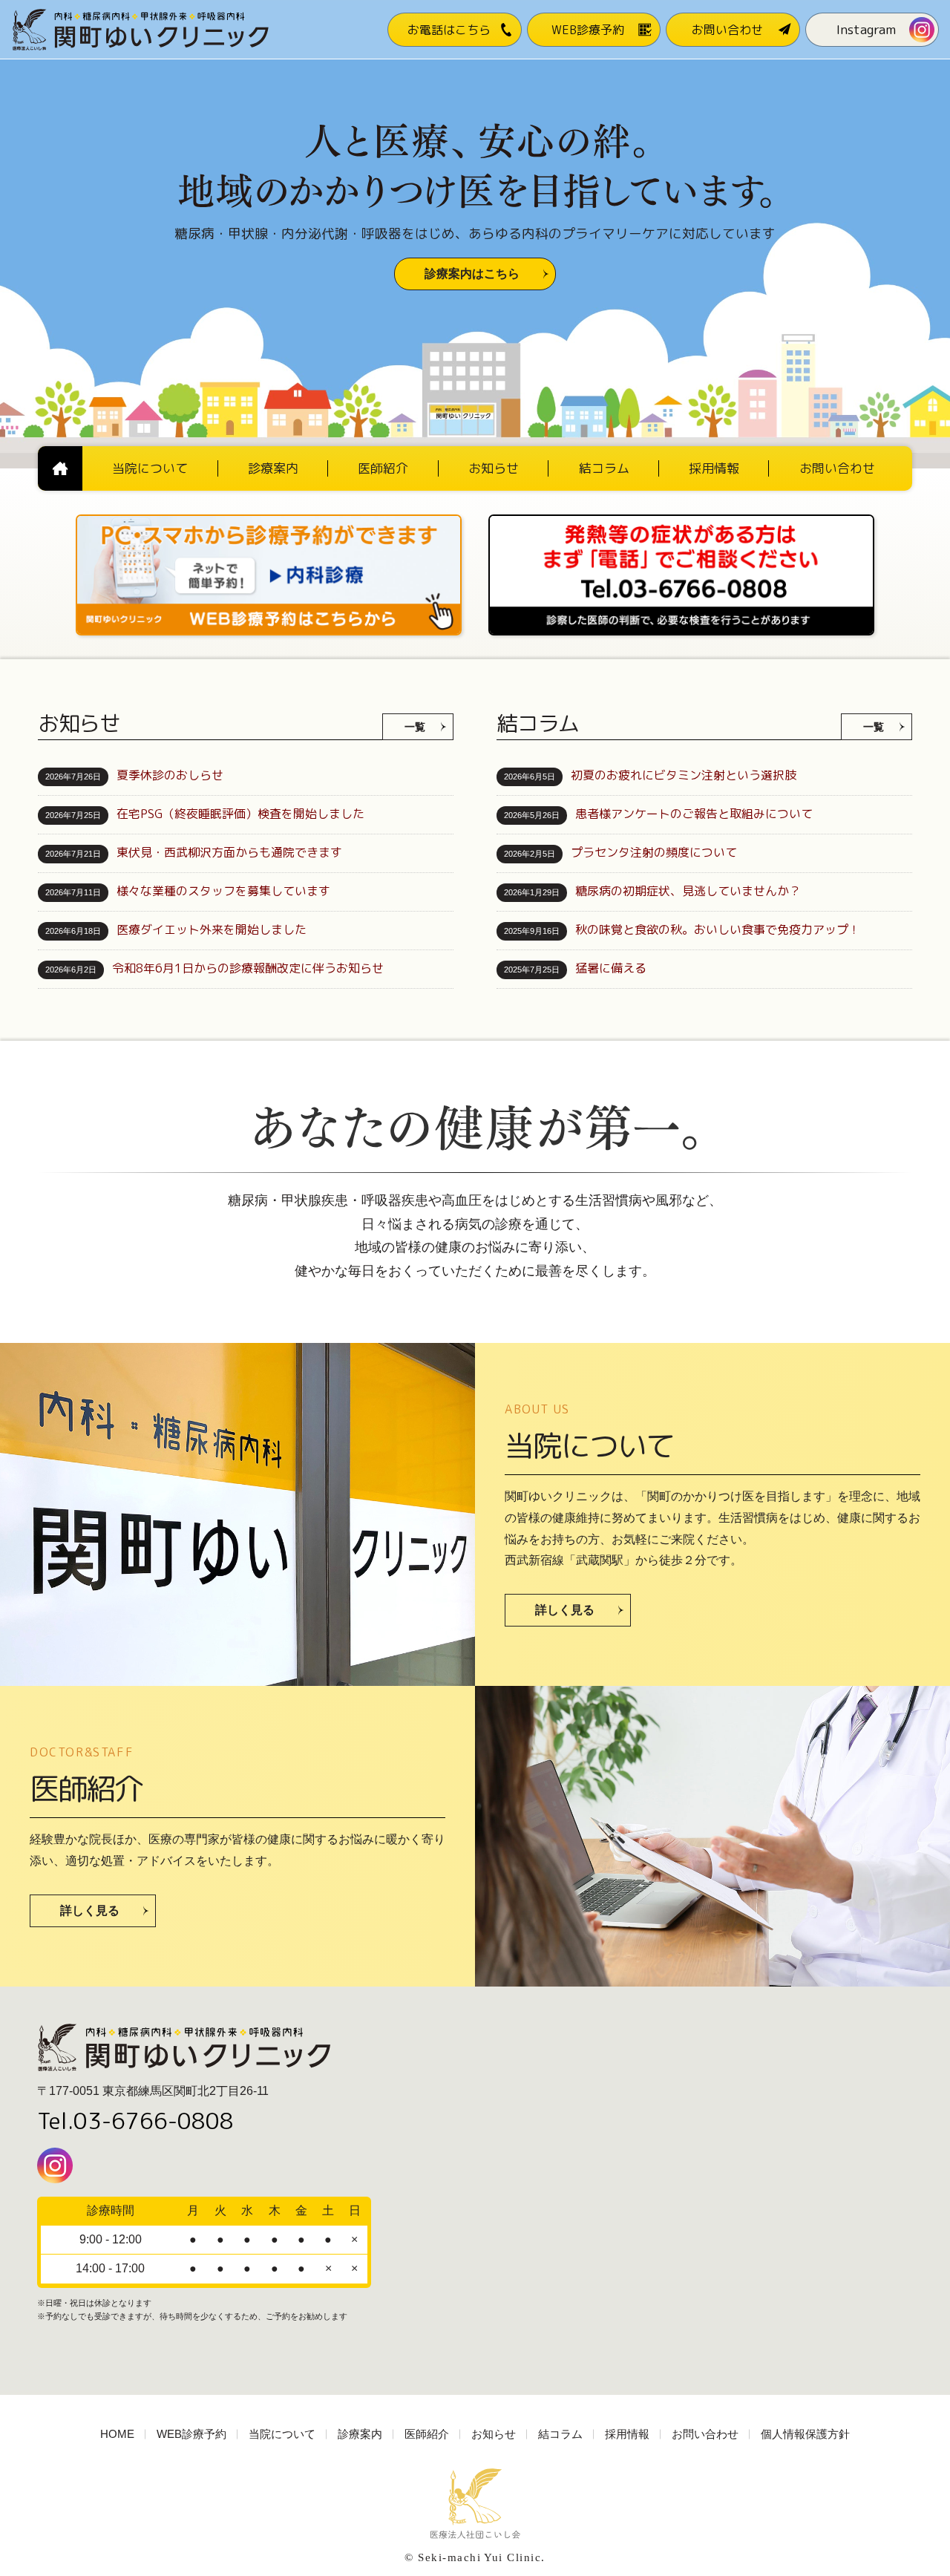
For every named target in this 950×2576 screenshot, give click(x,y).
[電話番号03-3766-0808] (681, 519)
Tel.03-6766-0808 (135, 2121)
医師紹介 (427, 2434)
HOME (117, 2434)
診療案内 (360, 2434)
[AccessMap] (661, 2191)
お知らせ (494, 2434)
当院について (282, 2434)
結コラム (560, 2434)
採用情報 (627, 2434)
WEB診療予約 (191, 2434)
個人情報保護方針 (805, 2434)
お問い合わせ (705, 2434)
